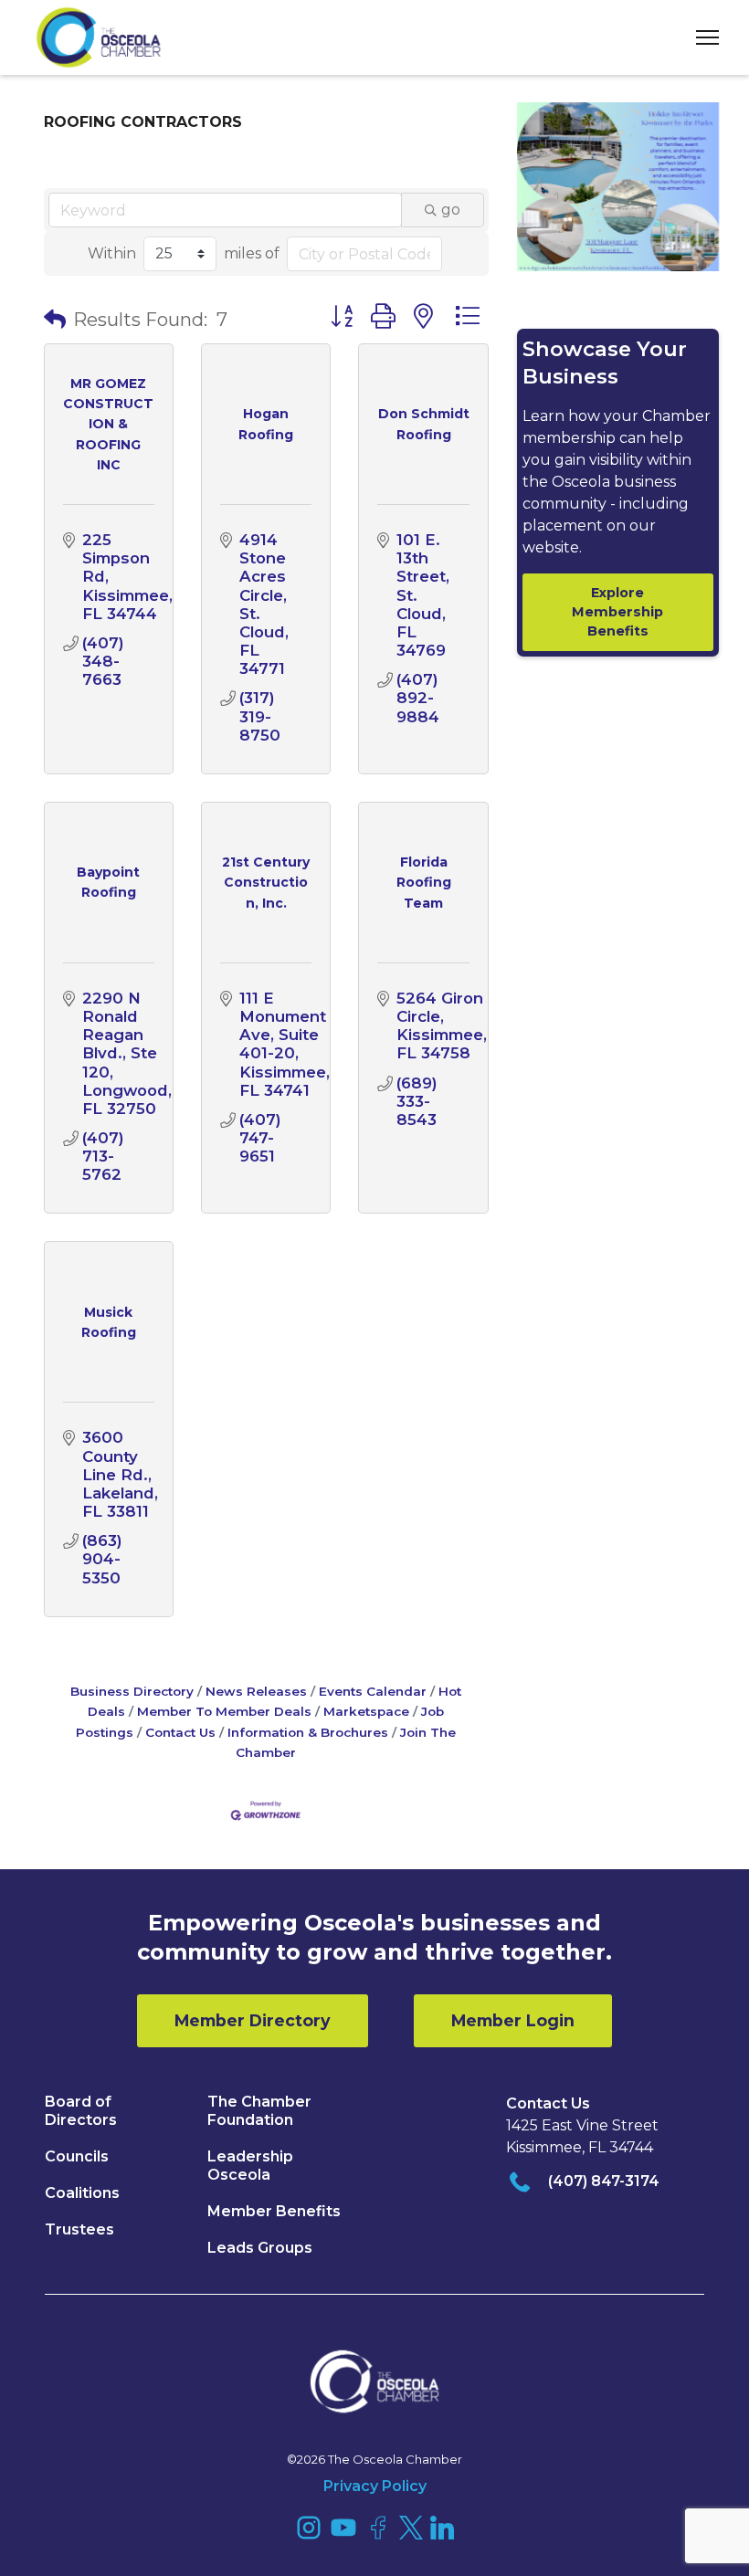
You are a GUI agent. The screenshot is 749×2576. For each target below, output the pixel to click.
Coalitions (82, 2193)
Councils (77, 2156)
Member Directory (253, 2020)
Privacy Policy (375, 2486)
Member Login (513, 2020)
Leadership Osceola (250, 2166)
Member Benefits (274, 2211)
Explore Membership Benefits (617, 612)
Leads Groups (260, 2248)
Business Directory (132, 1691)
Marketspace (366, 1711)
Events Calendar (373, 1691)
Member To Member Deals (224, 1711)
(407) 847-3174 (604, 2181)
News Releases (256, 1691)
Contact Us (180, 1732)
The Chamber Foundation (259, 2111)
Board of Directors (81, 2111)
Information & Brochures (308, 1732)
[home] (99, 37)
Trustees (79, 2229)
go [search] (451, 210)
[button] (701, 38)
